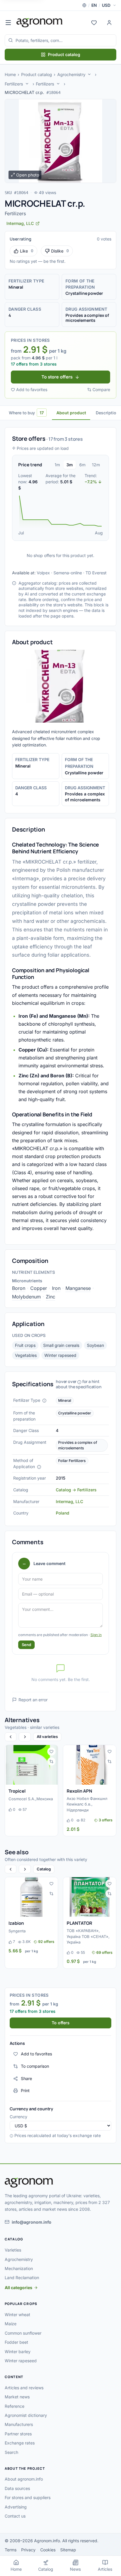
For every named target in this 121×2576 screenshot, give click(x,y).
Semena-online (68, 573)
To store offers (57, 377)
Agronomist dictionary (26, 2415)
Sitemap (68, 2550)
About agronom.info (24, 2479)
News (75, 2569)
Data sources (17, 2488)
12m (96, 465)
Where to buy (26, 413)
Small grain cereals (61, 1345)
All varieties (47, 1737)
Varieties (13, 2250)
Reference (15, 2406)
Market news (17, 2397)
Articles (105, 2569)
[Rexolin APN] (90, 1765)
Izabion (16, 1923)
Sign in (96, 1635)
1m (57, 465)
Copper (39, 1288)
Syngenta (17, 1931)
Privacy (28, 2550)
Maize (11, 2324)
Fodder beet (16, 2342)
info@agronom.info (32, 2222)
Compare (101, 389)
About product (71, 413)
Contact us (15, 2516)
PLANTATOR (79, 1923)
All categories (19, 2288)
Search (11, 2452)
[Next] (25, 1737)
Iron (56, 1288)
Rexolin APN (79, 1791)
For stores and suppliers (28, 2497)
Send (26, 1645)
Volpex (43, 573)
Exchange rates (20, 2443)
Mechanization (19, 2268)
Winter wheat (17, 2315)
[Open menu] (8, 23)
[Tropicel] (31, 1765)
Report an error (33, 1700)
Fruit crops (25, 1345)
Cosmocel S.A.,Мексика (31, 1799)
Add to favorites (32, 389)
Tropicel (17, 1791)
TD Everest (96, 573)
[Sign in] (109, 23)
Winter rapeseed (60, 1355)
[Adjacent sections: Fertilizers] (27, 84)
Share (26, 2078)
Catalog (44, 1869)
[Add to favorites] (51, 1751)
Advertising (16, 2507)
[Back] (11, 1737)
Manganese (78, 1288)
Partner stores (18, 2434)
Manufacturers (19, 2424)
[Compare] (51, 1761)
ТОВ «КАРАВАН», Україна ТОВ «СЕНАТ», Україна (88, 1936)
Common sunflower (23, 2333)
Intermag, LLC (69, 1501)
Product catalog (64, 54)
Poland (63, 1513)
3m (70, 465)
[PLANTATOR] (90, 1897)
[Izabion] (31, 1897)
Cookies (48, 2550)
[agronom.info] (40, 23)
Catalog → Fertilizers (76, 1490)
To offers (61, 2023)
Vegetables (26, 1355)
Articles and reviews (24, 2388)
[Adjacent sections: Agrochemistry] (89, 74)
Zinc (51, 1297)
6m (82, 465)
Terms (11, 2550)
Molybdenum (26, 1297)
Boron (19, 1288)
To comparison (35, 2066)
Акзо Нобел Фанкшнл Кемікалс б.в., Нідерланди (87, 1804)
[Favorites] (94, 23)
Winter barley (18, 2352)
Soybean (95, 1345)
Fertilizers (14, 84)
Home (10, 74)
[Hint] (44, 1401)
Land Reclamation (22, 2278)
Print (25, 2090)
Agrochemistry (71, 74)
